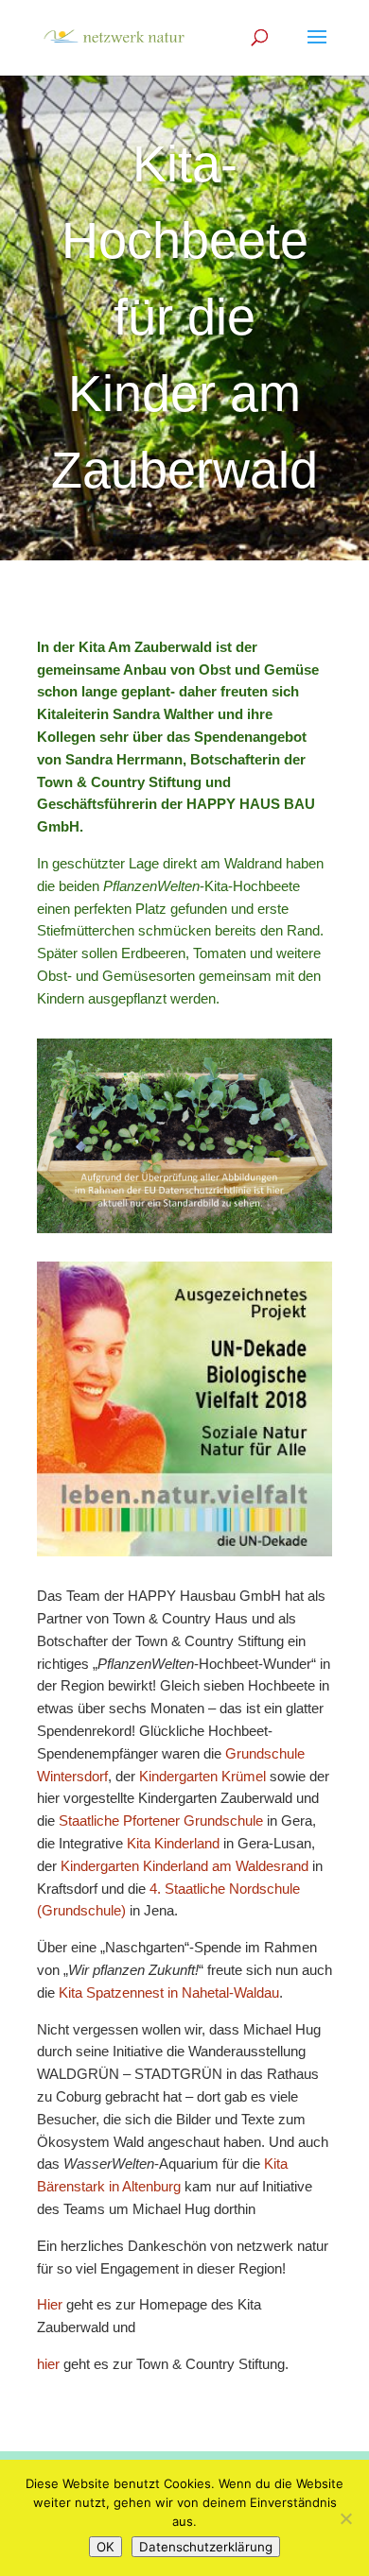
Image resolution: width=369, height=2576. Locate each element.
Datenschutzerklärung (206, 2547)
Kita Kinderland (173, 1843)
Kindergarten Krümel (202, 1776)
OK (105, 2547)
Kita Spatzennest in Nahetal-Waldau (169, 1992)
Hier (50, 2304)
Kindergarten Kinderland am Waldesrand (184, 1866)
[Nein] (345, 2518)
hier (50, 2364)
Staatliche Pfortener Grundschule (161, 1820)
